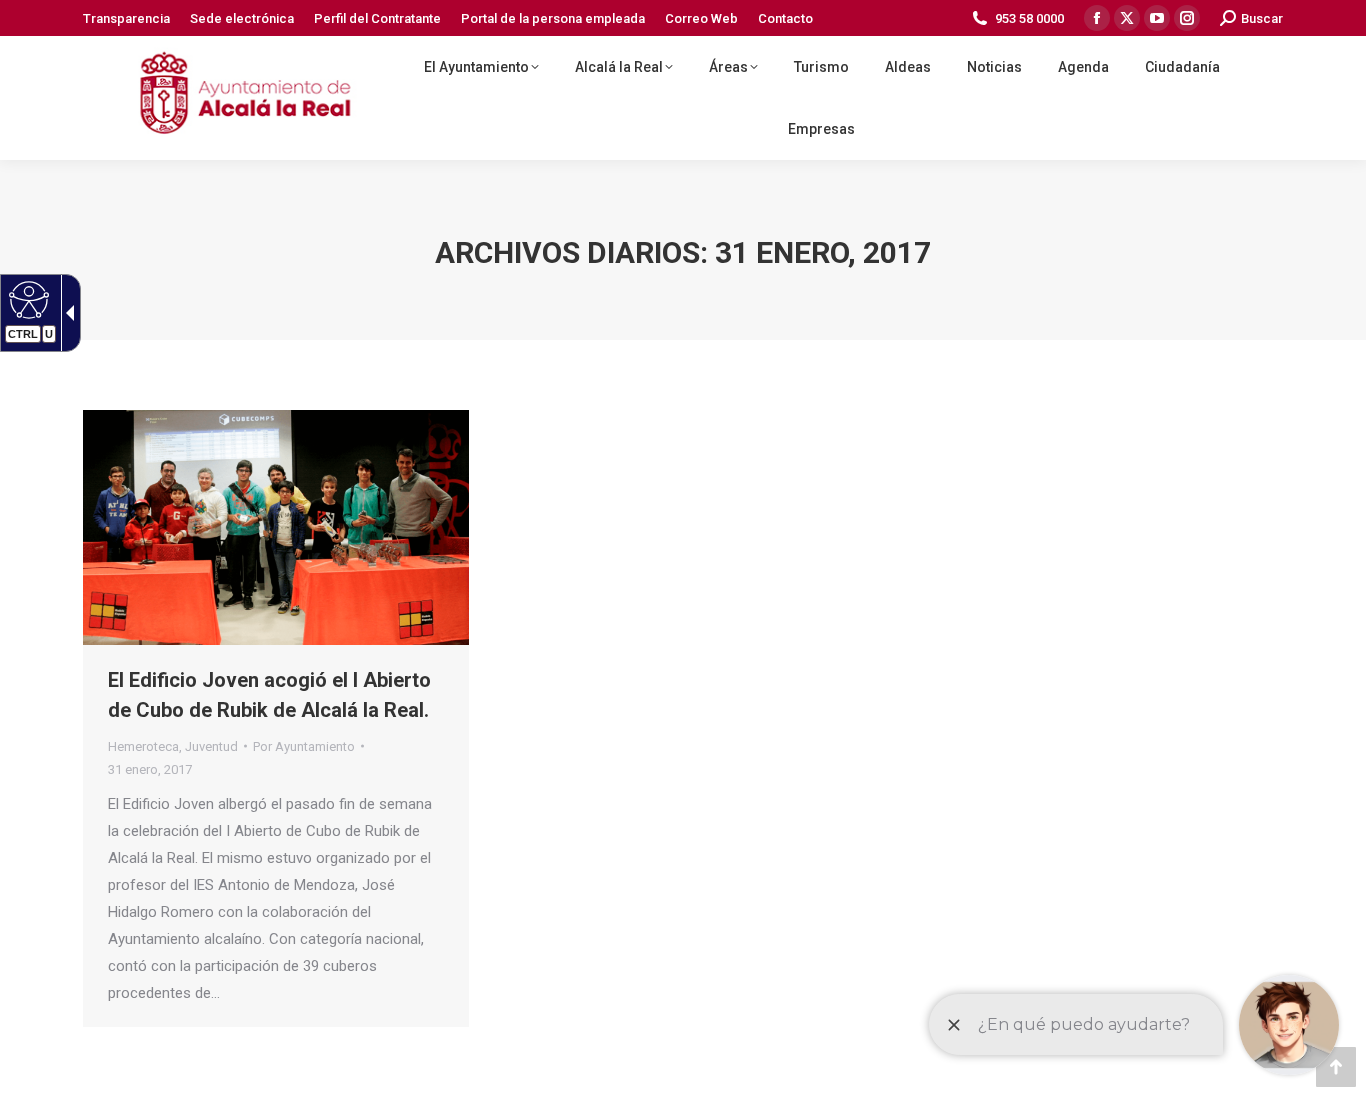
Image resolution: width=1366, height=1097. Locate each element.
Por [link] (304, 746)
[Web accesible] (26, 299)
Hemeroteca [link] (143, 746)
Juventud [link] (211, 746)
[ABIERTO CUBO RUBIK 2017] (276, 527)
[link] (126, 18)
